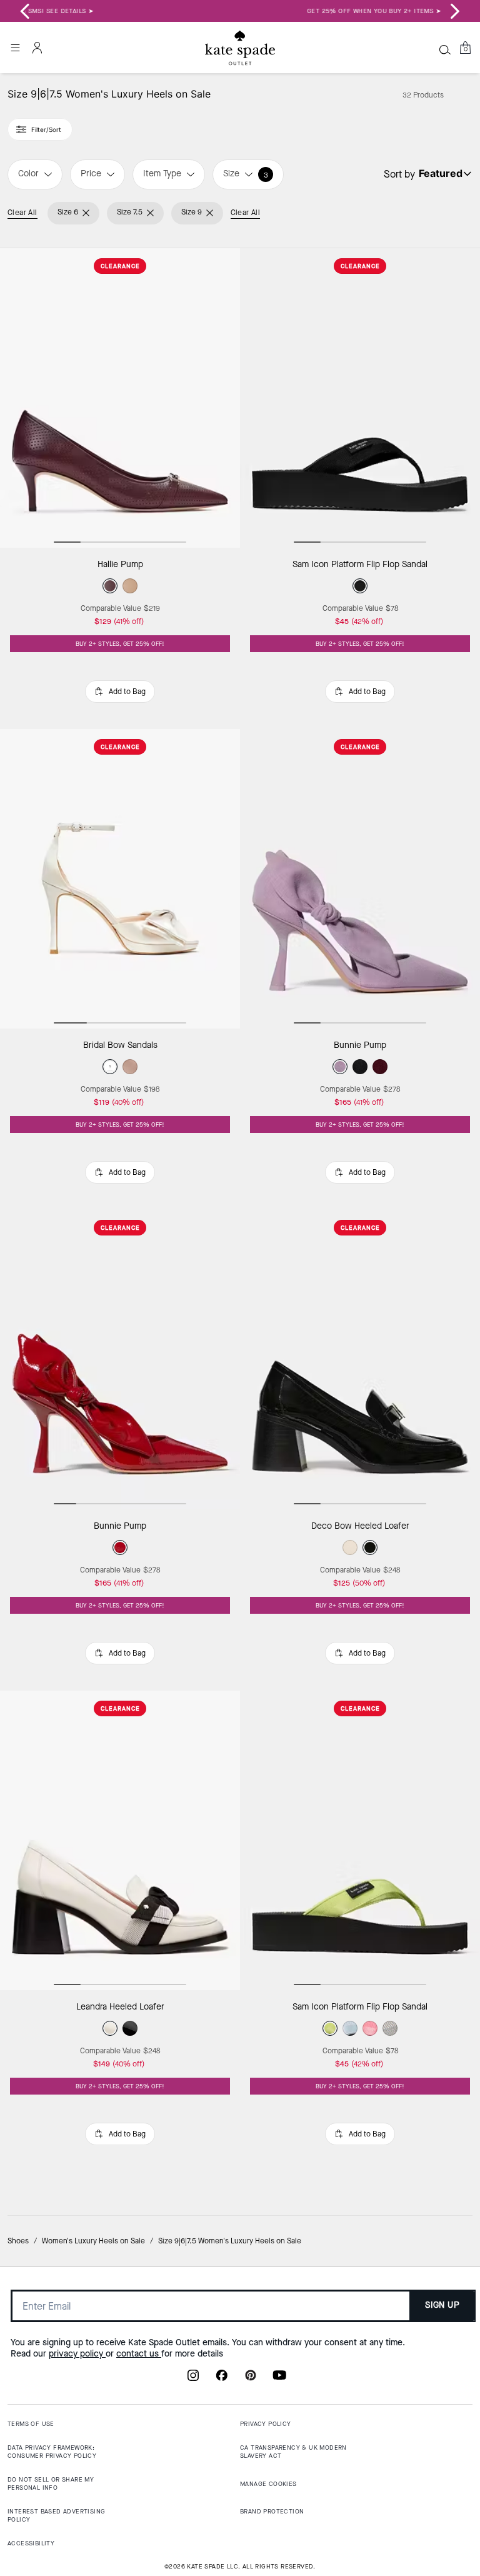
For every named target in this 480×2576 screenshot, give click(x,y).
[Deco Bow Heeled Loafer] (360, 1360)
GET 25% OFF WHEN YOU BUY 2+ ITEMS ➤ (240, 11)
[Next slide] (455, 11)
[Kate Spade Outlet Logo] (240, 48)
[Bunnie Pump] (360, 879)
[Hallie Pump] (120, 398)
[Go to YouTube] (279, 2379)
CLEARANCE (120, 266)
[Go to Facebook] (222, 2379)
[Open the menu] (15, 48)
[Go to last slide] (25, 11)
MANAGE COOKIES (268, 2484)
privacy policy (77, 2354)
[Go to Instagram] (193, 2379)
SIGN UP (442, 2305)
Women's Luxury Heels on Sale (93, 2241)
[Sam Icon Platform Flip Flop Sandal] (360, 398)
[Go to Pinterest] (251, 2379)
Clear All (22, 213)
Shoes (18, 2241)
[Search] (445, 49)
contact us (139, 2354)
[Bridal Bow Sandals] (120, 879)
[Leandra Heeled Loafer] (120, 1841)
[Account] (37, 48)
